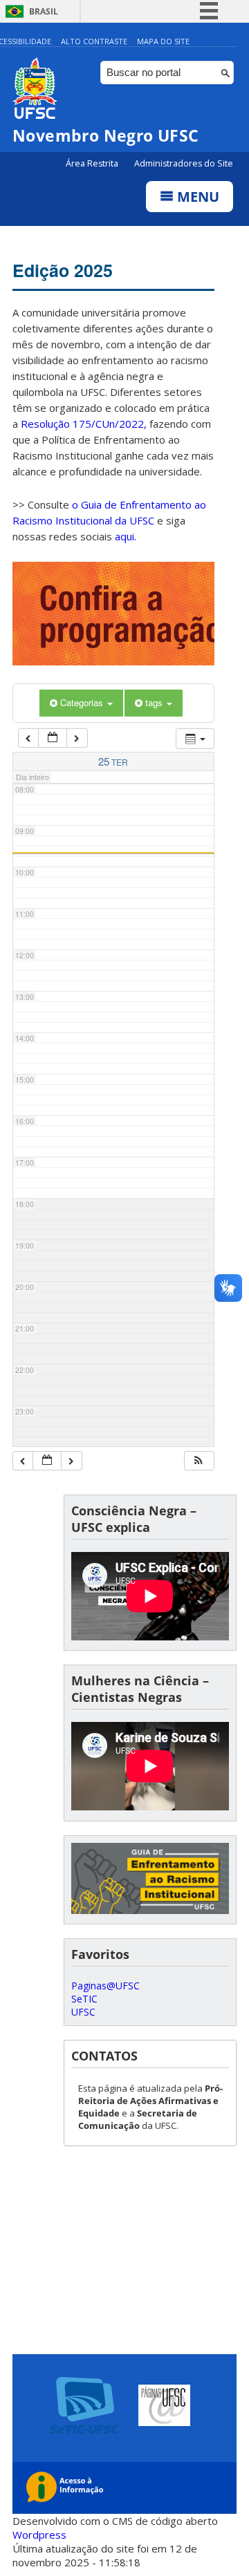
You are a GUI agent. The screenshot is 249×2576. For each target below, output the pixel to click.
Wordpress (39, 2535)
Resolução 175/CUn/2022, (82, 424)
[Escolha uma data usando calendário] (53, 738)
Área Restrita (93, 163)
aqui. (126, 536)
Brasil (44, 11)
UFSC (83, 2012)
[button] (199, 1461)
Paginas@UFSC (105, 1986)
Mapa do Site (163, 41)
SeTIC (84, 1999)
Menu (196, 197)
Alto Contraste (94, 41)
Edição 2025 (63, 270)
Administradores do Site (184, 163)
